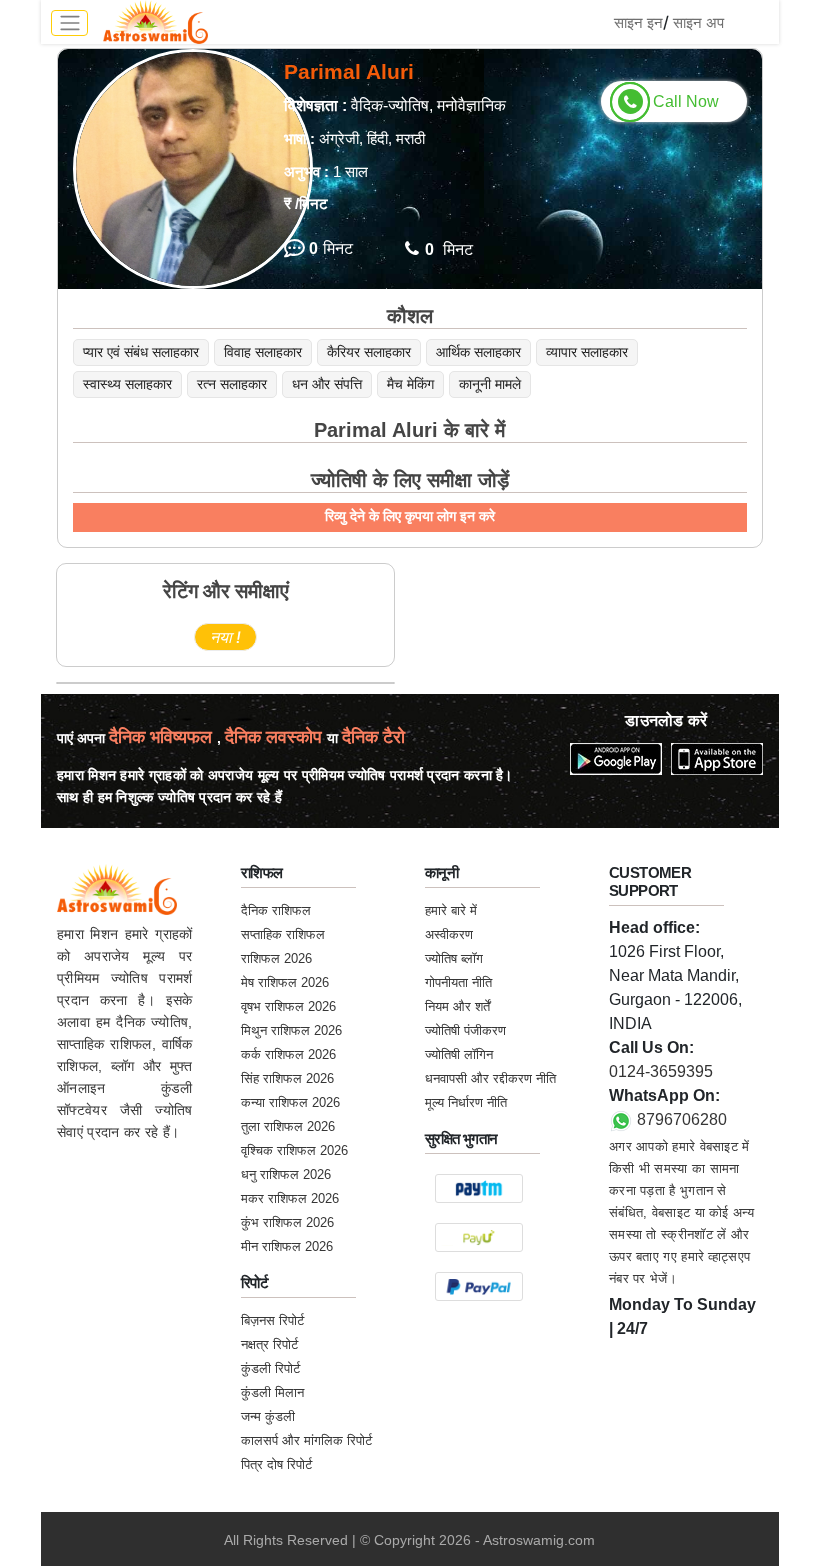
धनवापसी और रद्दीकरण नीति (490, 1078)
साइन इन (638, 22)
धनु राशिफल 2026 (286, 1174)
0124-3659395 (661, 1071)
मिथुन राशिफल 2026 (291, 1030)
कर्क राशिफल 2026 (288, 1054)
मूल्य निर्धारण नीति (466, 1102)
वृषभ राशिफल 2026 (288, 1006)
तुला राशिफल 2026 (288, 1126)
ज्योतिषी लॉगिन (459, 1054)
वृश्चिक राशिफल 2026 (294, 1150)
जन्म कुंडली (268, 1416)
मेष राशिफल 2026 (285, 982)
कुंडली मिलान (272, 1392)
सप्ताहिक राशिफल (283, 934)
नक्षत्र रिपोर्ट (269, 1344)
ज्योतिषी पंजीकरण (465, 1030)
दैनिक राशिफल (276, 910)
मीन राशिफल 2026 (287, 1246)
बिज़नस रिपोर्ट (272, 1320)
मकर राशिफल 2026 (290, 1198)
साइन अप (698, 22)
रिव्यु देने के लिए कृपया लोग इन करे (410, 516)
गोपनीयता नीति (458, 982)
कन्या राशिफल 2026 (290, 1102)
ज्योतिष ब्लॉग (454, 958)
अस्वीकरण (449, 934)
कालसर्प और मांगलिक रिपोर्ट (306, 1440)
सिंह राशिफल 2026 (287, 1078)
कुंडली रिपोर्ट (270, 1368)
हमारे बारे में (451, 910)
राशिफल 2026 (276, 958)
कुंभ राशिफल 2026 (287, 1222)
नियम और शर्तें (457, 1006)
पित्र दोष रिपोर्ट (276, 1464)
